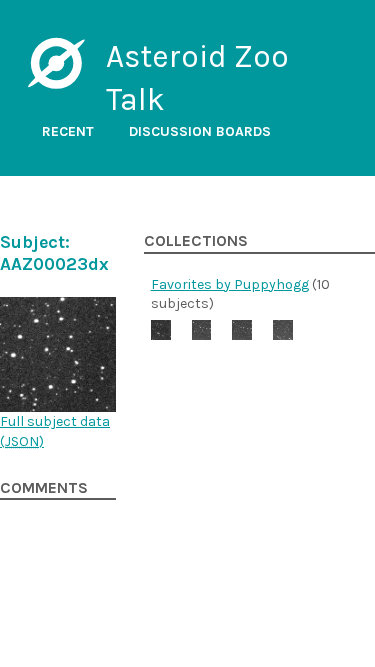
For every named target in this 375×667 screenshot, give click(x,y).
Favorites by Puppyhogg (230, 284)
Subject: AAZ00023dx (54, 253)
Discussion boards (200, 131)
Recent (68, 131)
